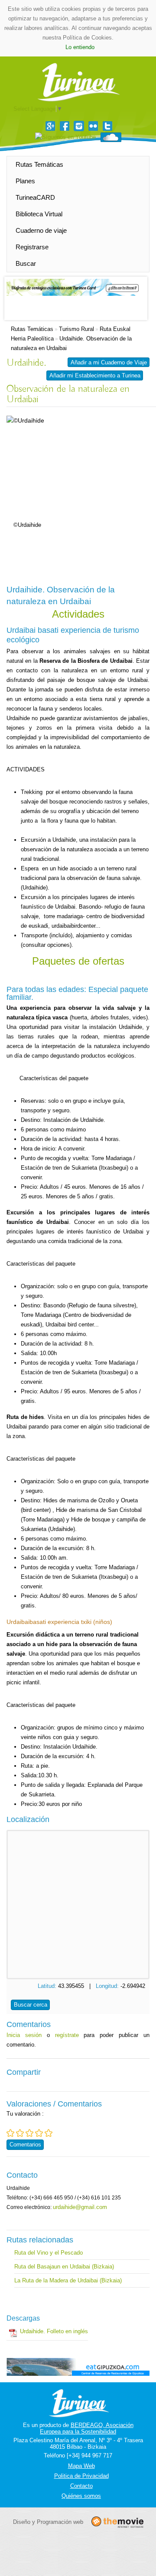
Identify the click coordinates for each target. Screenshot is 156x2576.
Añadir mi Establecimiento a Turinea (95, 375)
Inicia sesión (24, 2035)
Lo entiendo (80, 47)
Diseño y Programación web (48, 2522)
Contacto (81, 2486)
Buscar (26, 263)
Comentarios (25, 2144)
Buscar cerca (31, 2005)
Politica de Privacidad (81, 2476)
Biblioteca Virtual (39, 214)
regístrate (67, 2035)
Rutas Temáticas (39, 164)
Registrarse (32, 247)
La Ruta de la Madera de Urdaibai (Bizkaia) (68, 2280)
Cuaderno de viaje (41, 230)
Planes (25, 181)
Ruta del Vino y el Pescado (49, 2253)
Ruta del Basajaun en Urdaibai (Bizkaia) (64, 2267)
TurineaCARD (35, 197)
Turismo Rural (76, 329)
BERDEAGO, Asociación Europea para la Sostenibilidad (87, 2428)
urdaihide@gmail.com (80, 2207)
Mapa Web (81, 2466)
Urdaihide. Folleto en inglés (54, 2331)
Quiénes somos (81, 2496)
